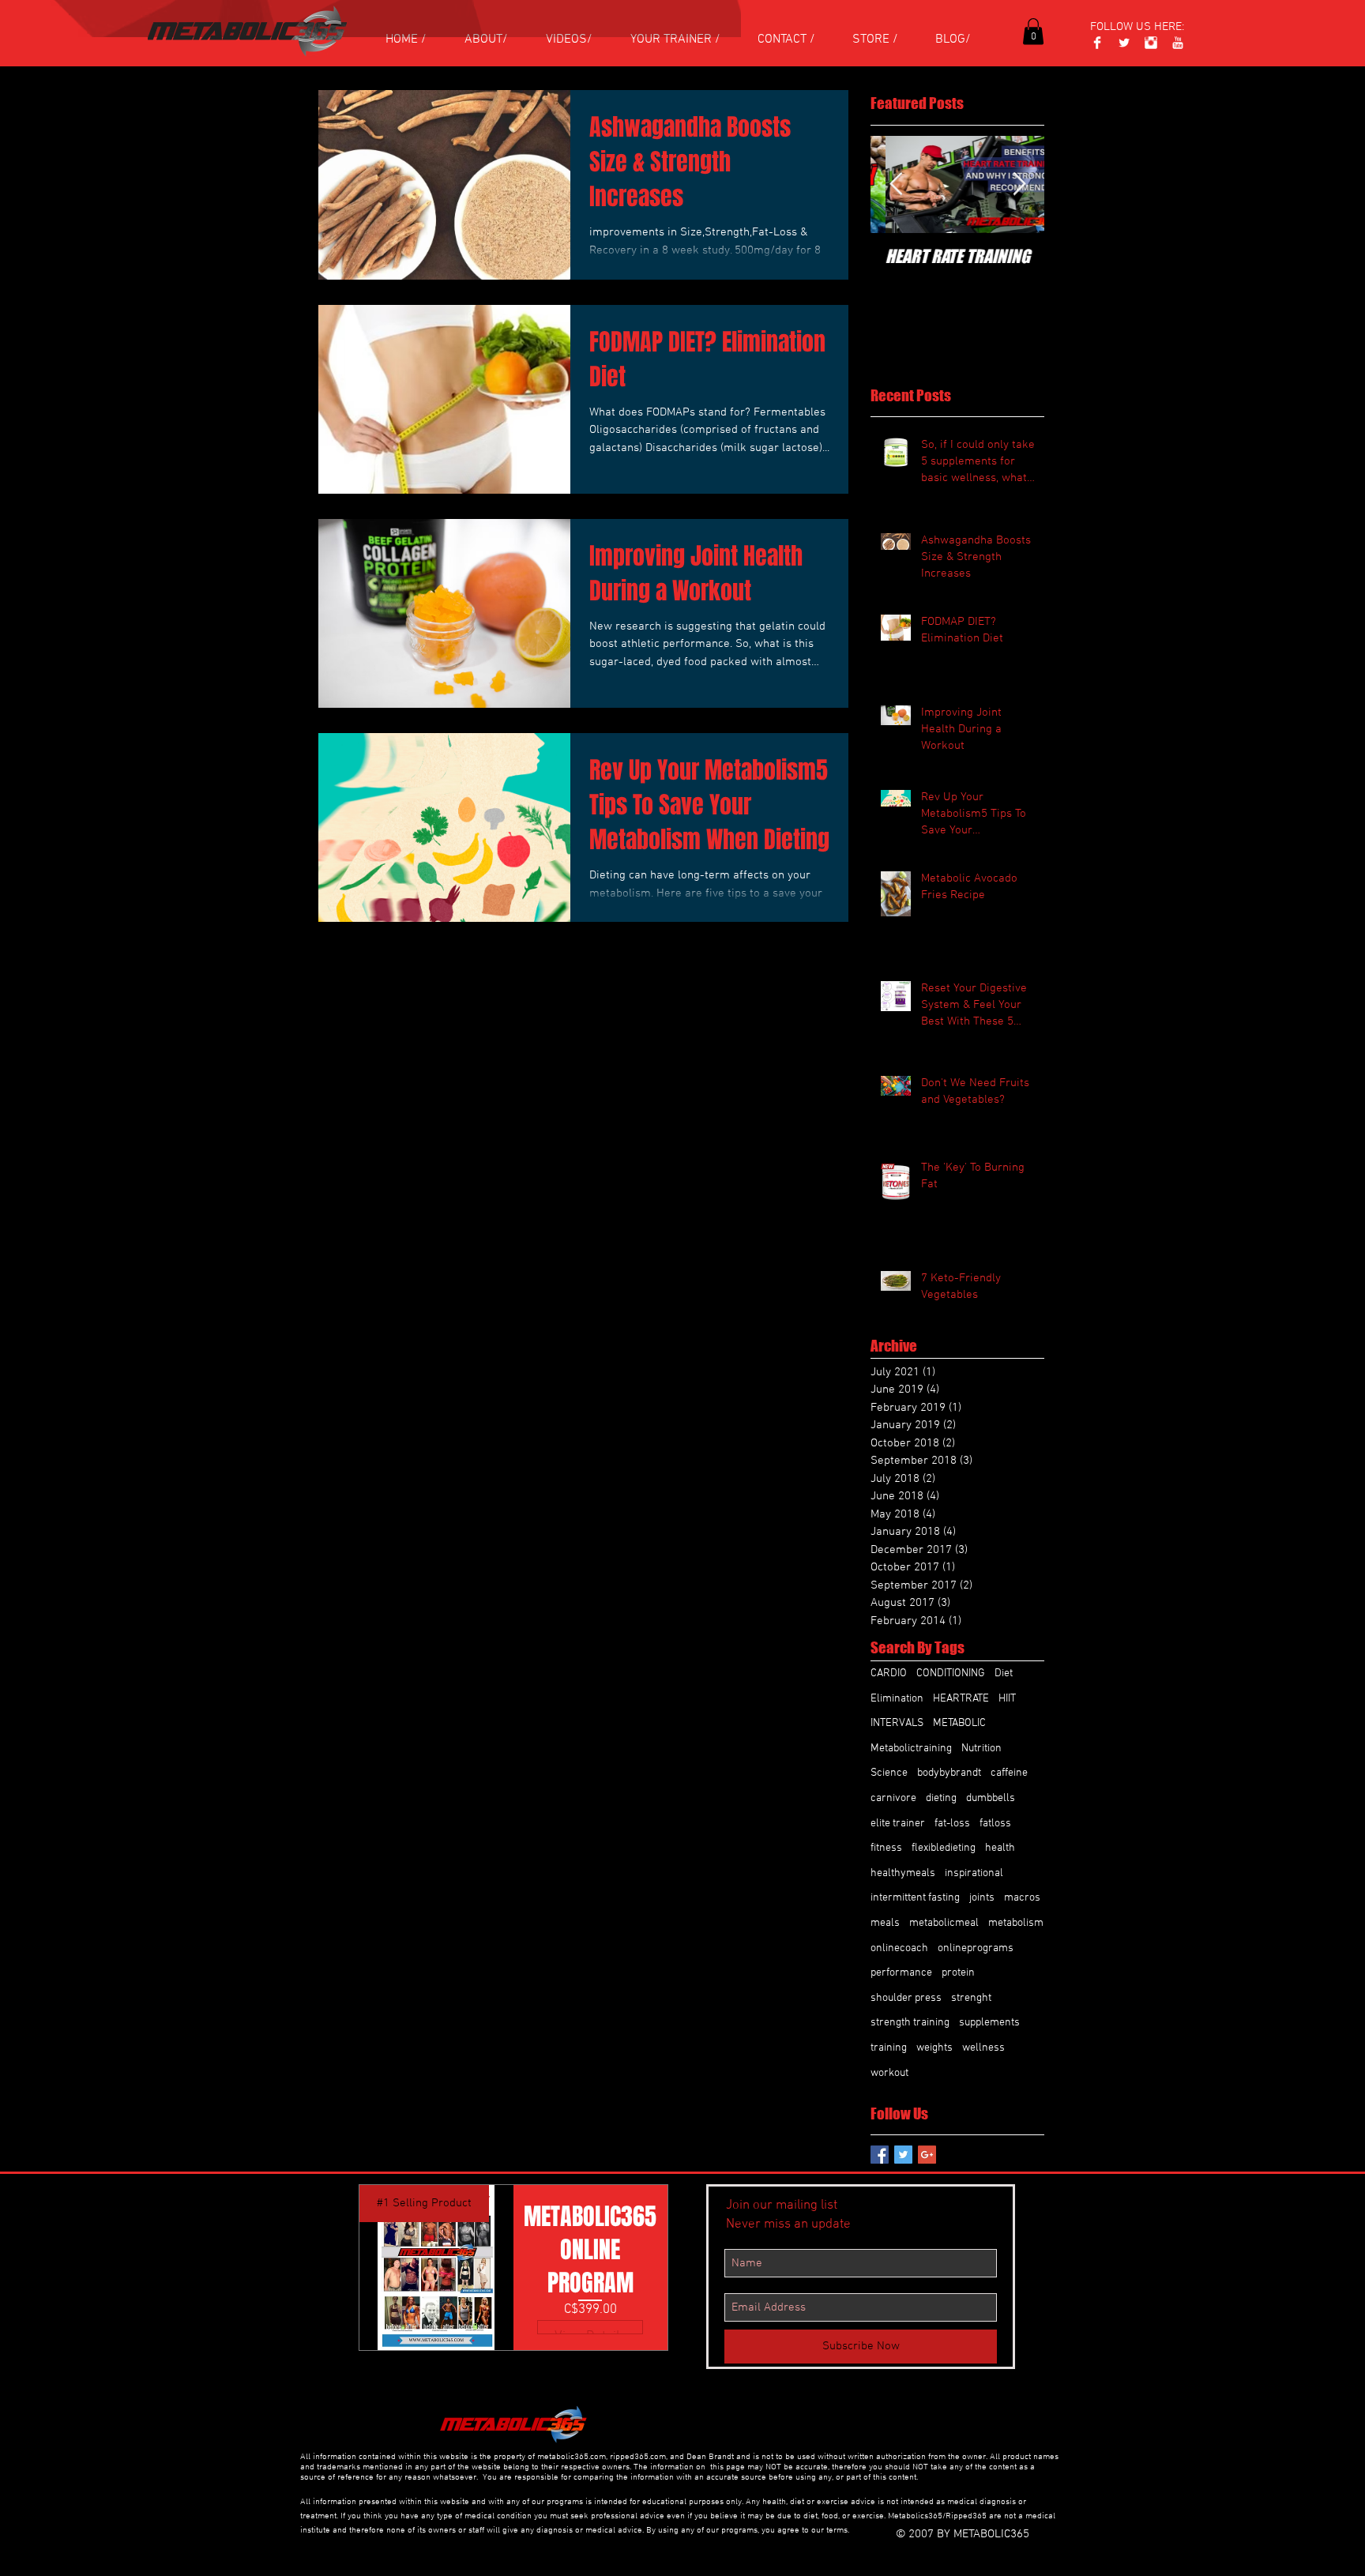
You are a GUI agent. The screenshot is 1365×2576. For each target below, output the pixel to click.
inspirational (974, 1873)
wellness (983, 2048)
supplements (989, 2023)
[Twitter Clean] (1124, 43)
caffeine (1009, 1773)
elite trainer (898, 1824)
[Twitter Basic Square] (903, 2155)
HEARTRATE (961, 1699)
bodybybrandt (949, 1773)
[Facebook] (1097, 43)
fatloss (995, 1824)
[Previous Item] (896, 184)
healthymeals (903, 1873)
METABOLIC (959, 1723)
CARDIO (889, 1673)
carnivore (893, 1798)
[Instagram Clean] (1151, 43)
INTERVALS (897, 1723)
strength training (910, 2023)
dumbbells (991, 1798)
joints (982, 1898)
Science (889, 1773)
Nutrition (981, 1749)
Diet (1004, 1673)
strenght (971, 1998)
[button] (1033, 31)
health (1000, 1848)
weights (934, 2048)
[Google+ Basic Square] (927, 2155)
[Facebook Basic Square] (880, 2155)
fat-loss (952, 1824)
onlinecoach (899, 1948)
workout (889, 2073)
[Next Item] (1019, 184)
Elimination (897, 1699)
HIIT (1007, 1699)
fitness (886, 1848)
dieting (941, 1798)
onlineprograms (976, 1948)
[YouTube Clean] (1178, 43)
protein (958, 1973)
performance (901, 1973)
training (889, 2048)
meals (885, 1923)
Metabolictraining (911, 1749)
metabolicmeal (944, 1923)
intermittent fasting (915, 1898)
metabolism (1016, 1923)
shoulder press (906, 1998)
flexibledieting (944, 1848)
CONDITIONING (951, 1673)
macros (1022, 1898)
